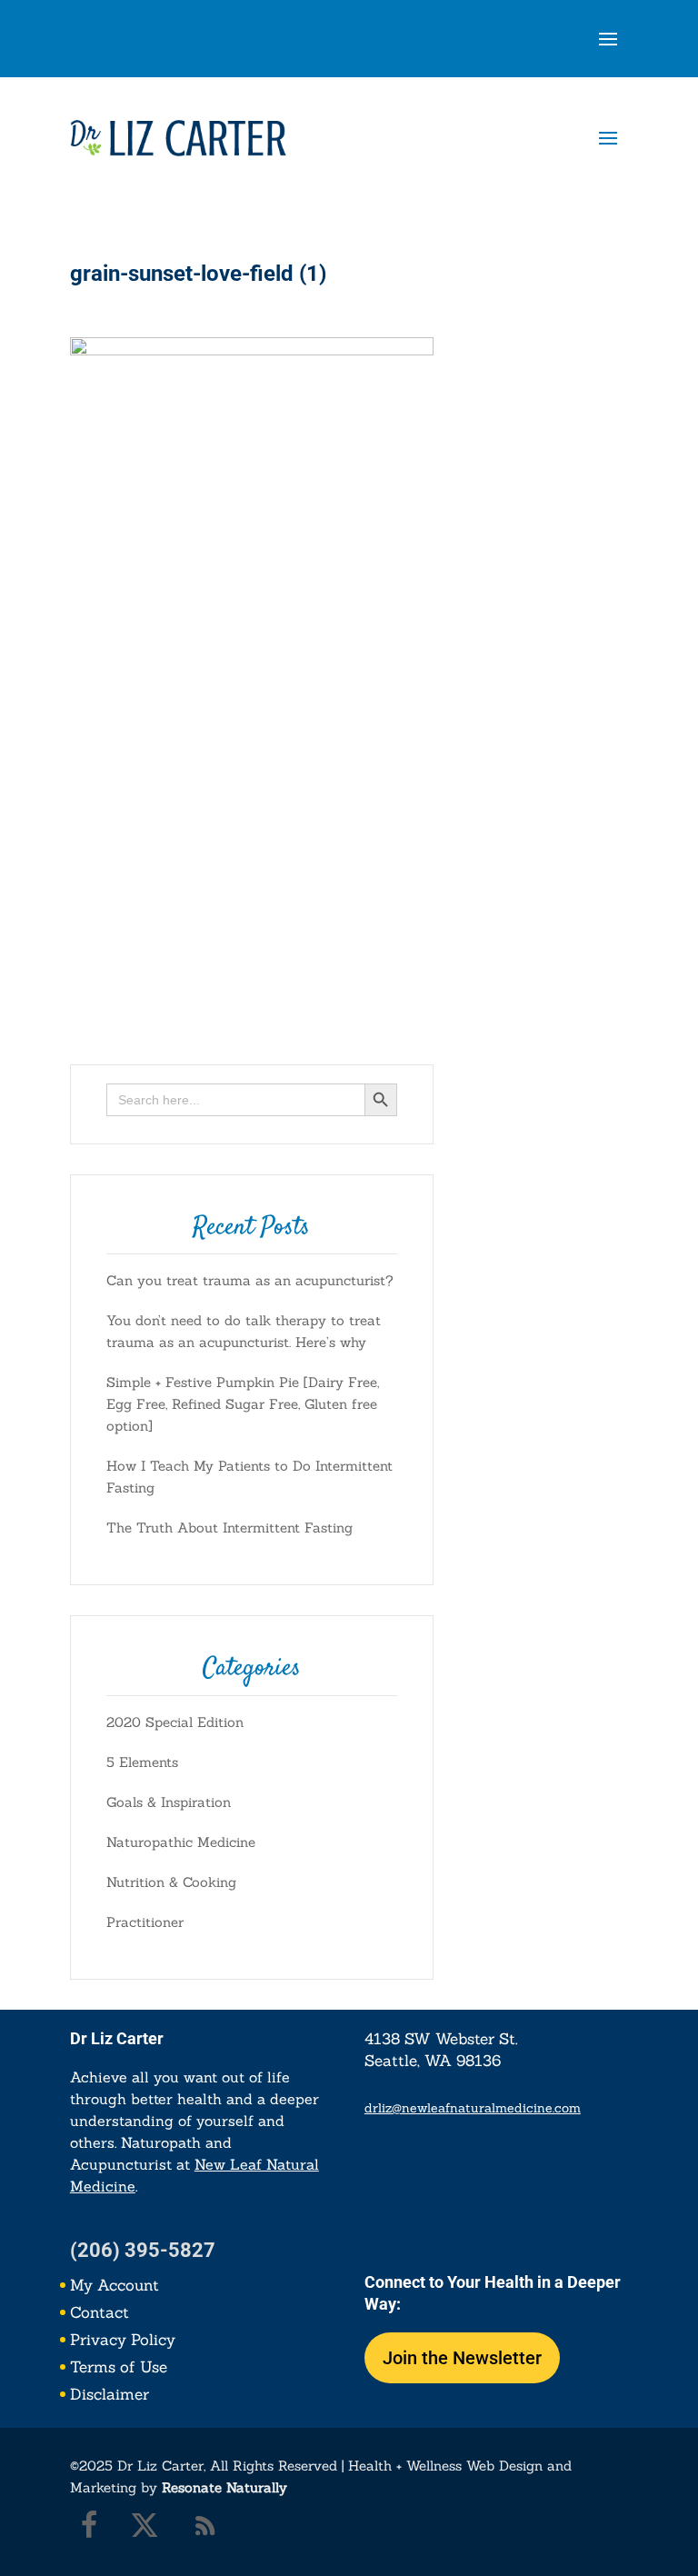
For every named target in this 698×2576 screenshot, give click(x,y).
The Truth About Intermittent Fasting (229, 1528)
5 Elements (142, 1762)
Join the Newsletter (462, 2358)
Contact (100, 2314)
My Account (115, 2287)
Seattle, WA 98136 (433, 2061)
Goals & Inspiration (169, 1802)
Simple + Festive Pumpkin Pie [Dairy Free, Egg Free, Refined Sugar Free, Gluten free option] (243, 1404)
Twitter (140, 2530)
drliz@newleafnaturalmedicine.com (473, 2108)
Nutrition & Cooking (171, 1882)
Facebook (79, 2530)
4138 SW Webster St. (441, 2039)
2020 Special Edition (175, 1722)
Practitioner (145, 1922)
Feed (201, 2530)
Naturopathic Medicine (181, 1842)
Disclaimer (110, 2396)
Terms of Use (119, 2369)
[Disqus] (349, 807)
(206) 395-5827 (143, 2250)
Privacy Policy (123, 2341)
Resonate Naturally (224, 2487)
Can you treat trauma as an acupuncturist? (250, 1280)
